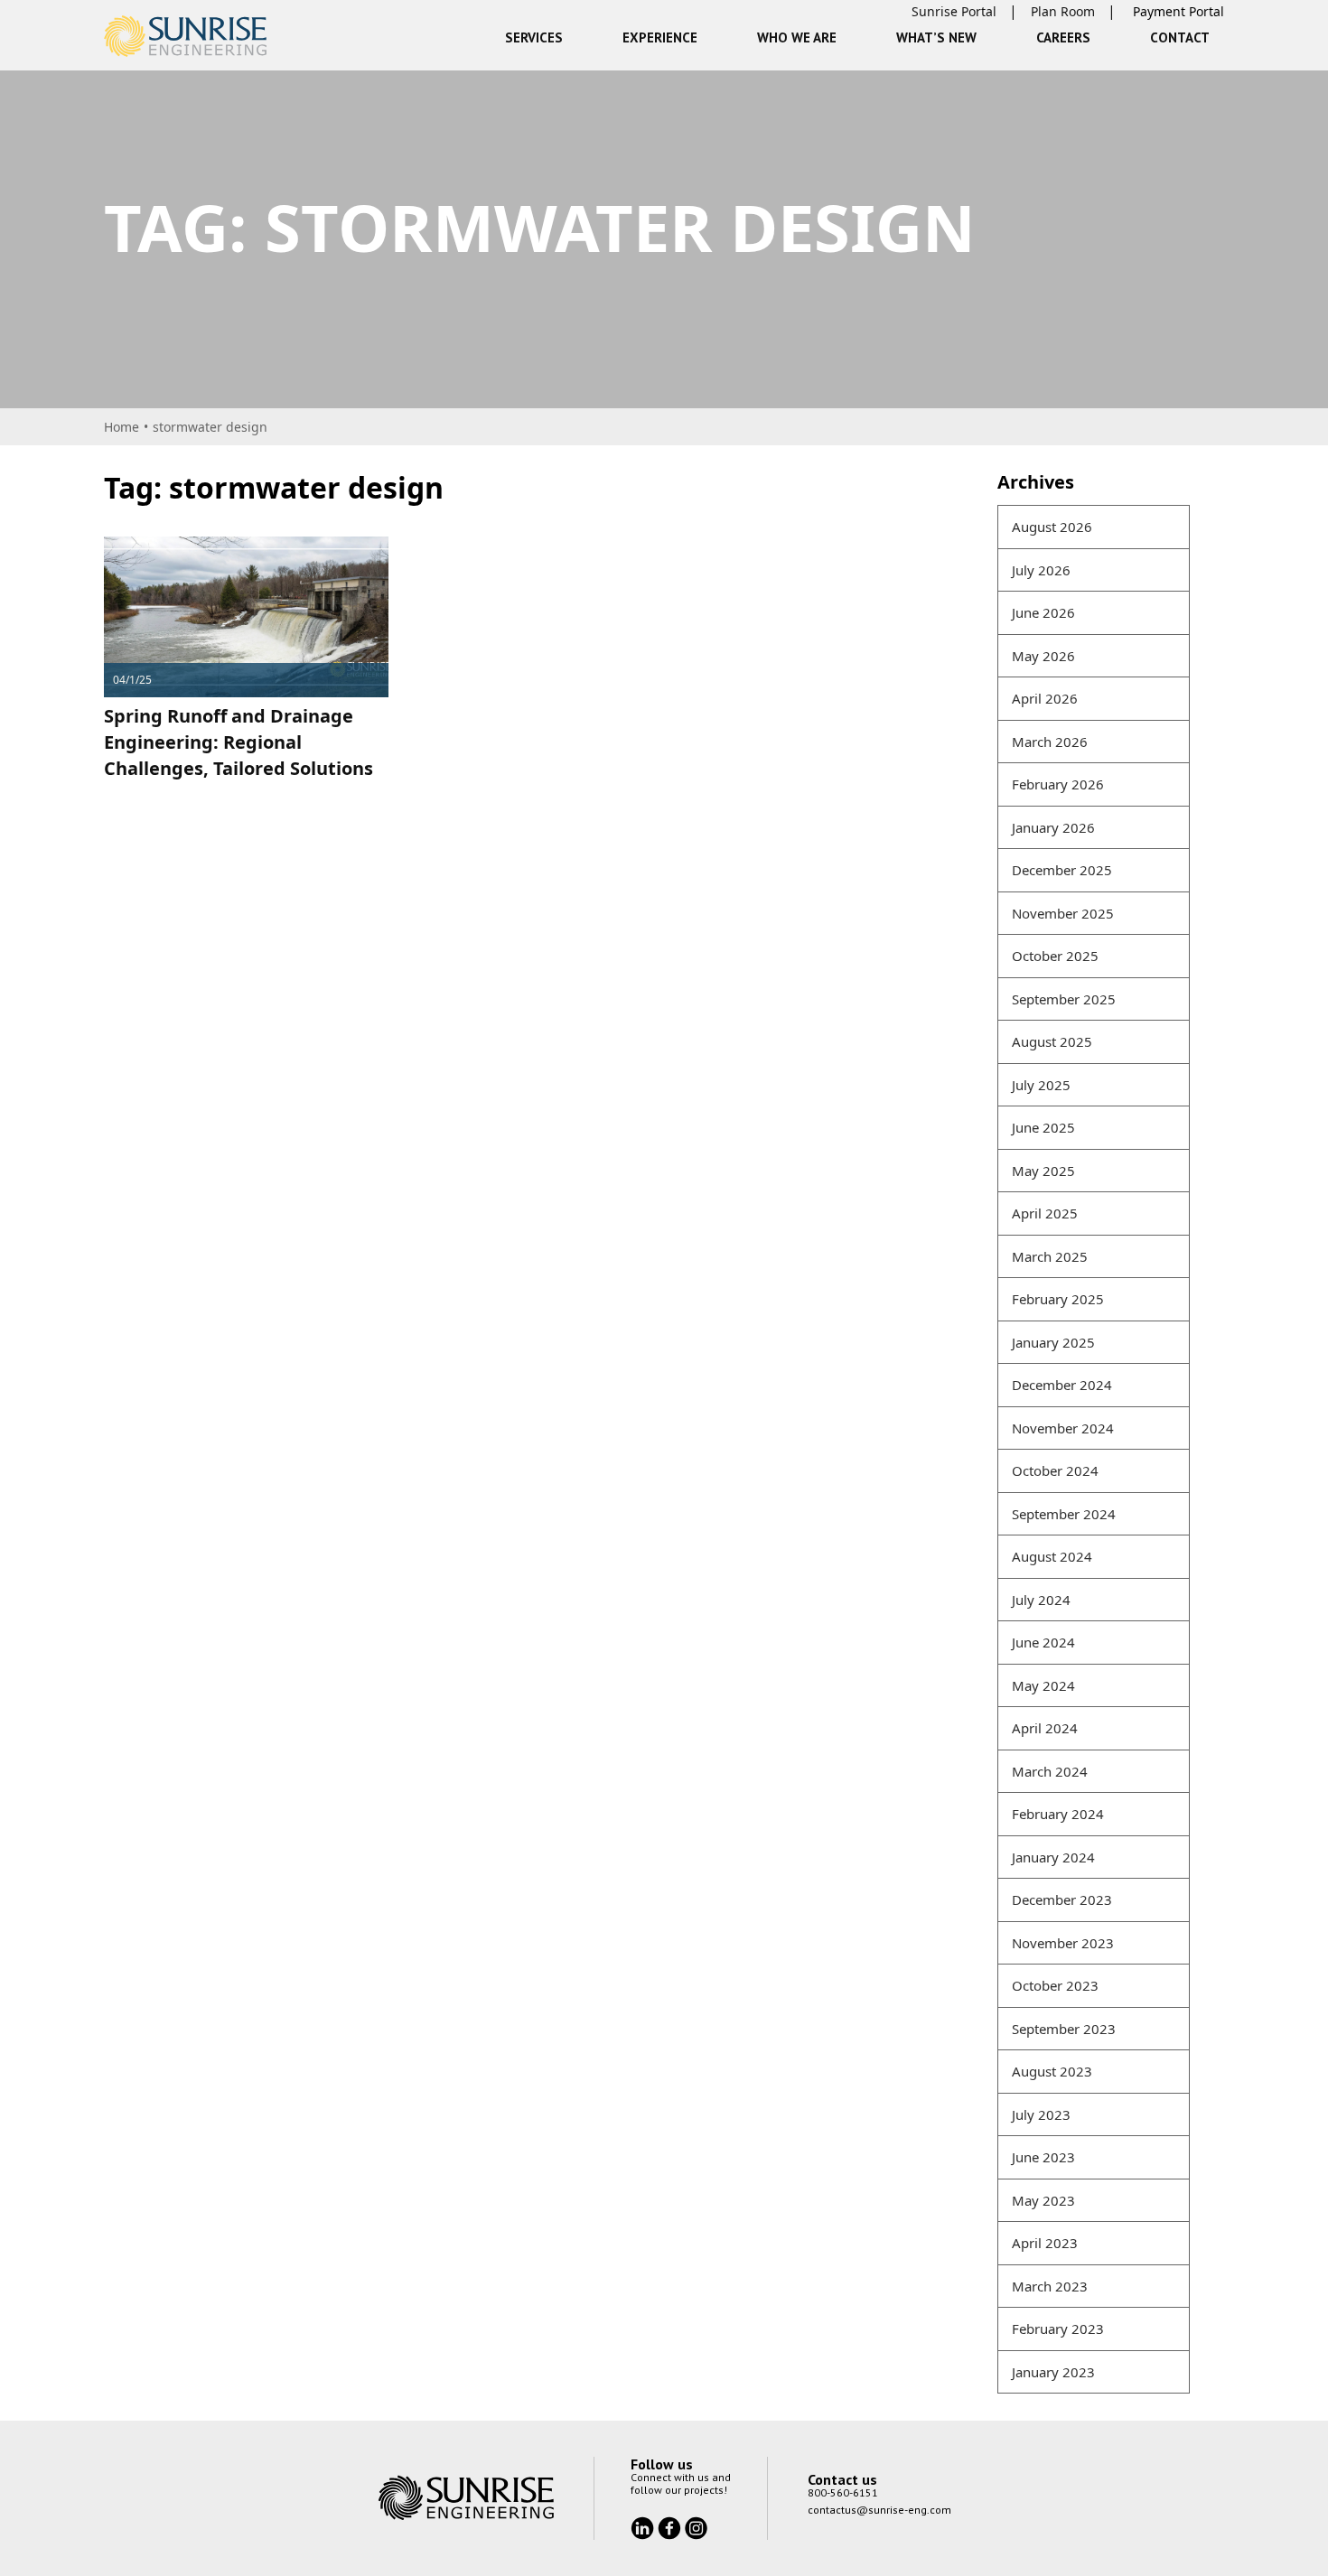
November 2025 (1063, 913)
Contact (1180, 37)
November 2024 (1063, 1428)
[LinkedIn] (644, 2526)
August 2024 (1052, 1556)
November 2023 (1063, 1943)
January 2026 (1053, 827)
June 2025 (1043, 1127)
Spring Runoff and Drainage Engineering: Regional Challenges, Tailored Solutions (238, 742)
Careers (1063, 37)
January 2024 (1053, 1857)
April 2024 (1045, 1728)
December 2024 (1062, 1385)
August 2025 (1052, 1041)
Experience (660, 37)
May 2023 (1043, 2200)
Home (122, 427)
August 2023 (1052, 2071)
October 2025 (1055, 956)
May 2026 (1043, 656)
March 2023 (1050, 2286)
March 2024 (1050, 1771)
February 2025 (1058, 1299)
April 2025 (1045, 1213)
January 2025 (1053, 1342)
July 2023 (1041, 2114)
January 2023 (1053, 2372)
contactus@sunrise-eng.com (879, 2510)
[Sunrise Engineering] (185, 36)
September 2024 (1064, 1514)
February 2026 (1058, 784)
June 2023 (1043, 2157)
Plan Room (1063, 11)
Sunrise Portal (954, 11)
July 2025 (1041, 1085)
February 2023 (1058, 2329)
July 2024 (1041, 1600)
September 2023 (1064, 2029)
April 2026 (1045, 698)
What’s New (936, 37)
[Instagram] (696, 2526)
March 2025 (1050, 1256)
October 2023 (1055, 1985)
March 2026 (1050, 742)
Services (534, 37)
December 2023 (1062, 1899)
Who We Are (797, 37)
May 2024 (1043, 1685)
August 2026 (1052, 527)
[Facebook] (671, 2526)
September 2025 (1064, 999)
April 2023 (1045, 2243)
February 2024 (1058, 1814)
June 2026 (1043, 612)
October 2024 (1055, 1470)
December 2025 (1062, 870)
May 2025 (1043, 1171)
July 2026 (1041, 570)
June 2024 (1043, 1642)
